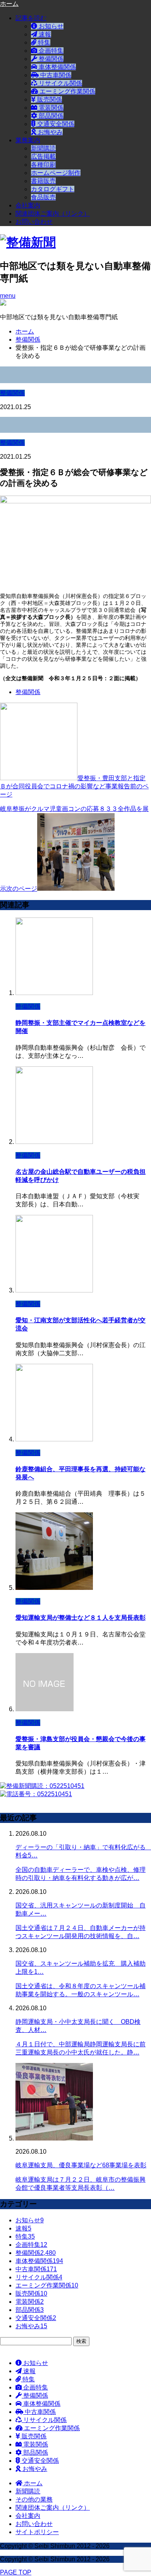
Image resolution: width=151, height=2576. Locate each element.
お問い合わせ (34, 222)
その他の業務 (34, 2499)
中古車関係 (55, 75)
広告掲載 (43, 156)
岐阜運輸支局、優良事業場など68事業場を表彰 (81, 2165)
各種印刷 (43, 165)
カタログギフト (53, 189)
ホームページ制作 (56, 173)
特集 (43, 42)
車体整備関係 (57, 67)
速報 (44, 34)
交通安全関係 (55, 124)
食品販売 (43, 197)
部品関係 (50, 116)
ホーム (33, 2483)
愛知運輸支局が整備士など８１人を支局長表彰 (81, 1618)
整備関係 (50, 59)
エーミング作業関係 (67, 91)
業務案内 (28, 140)
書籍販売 (43, 181)
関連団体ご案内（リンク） (53, 213)
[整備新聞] (28, 242)
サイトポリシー (37, 2532)
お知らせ (50, 26)
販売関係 (49, 99)
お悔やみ (50, 132)
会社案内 (28, 205)
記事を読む (31, 18)
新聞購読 (43, 148)
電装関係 (50, 108)
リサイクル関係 (60, 83)
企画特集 (50, 51)
